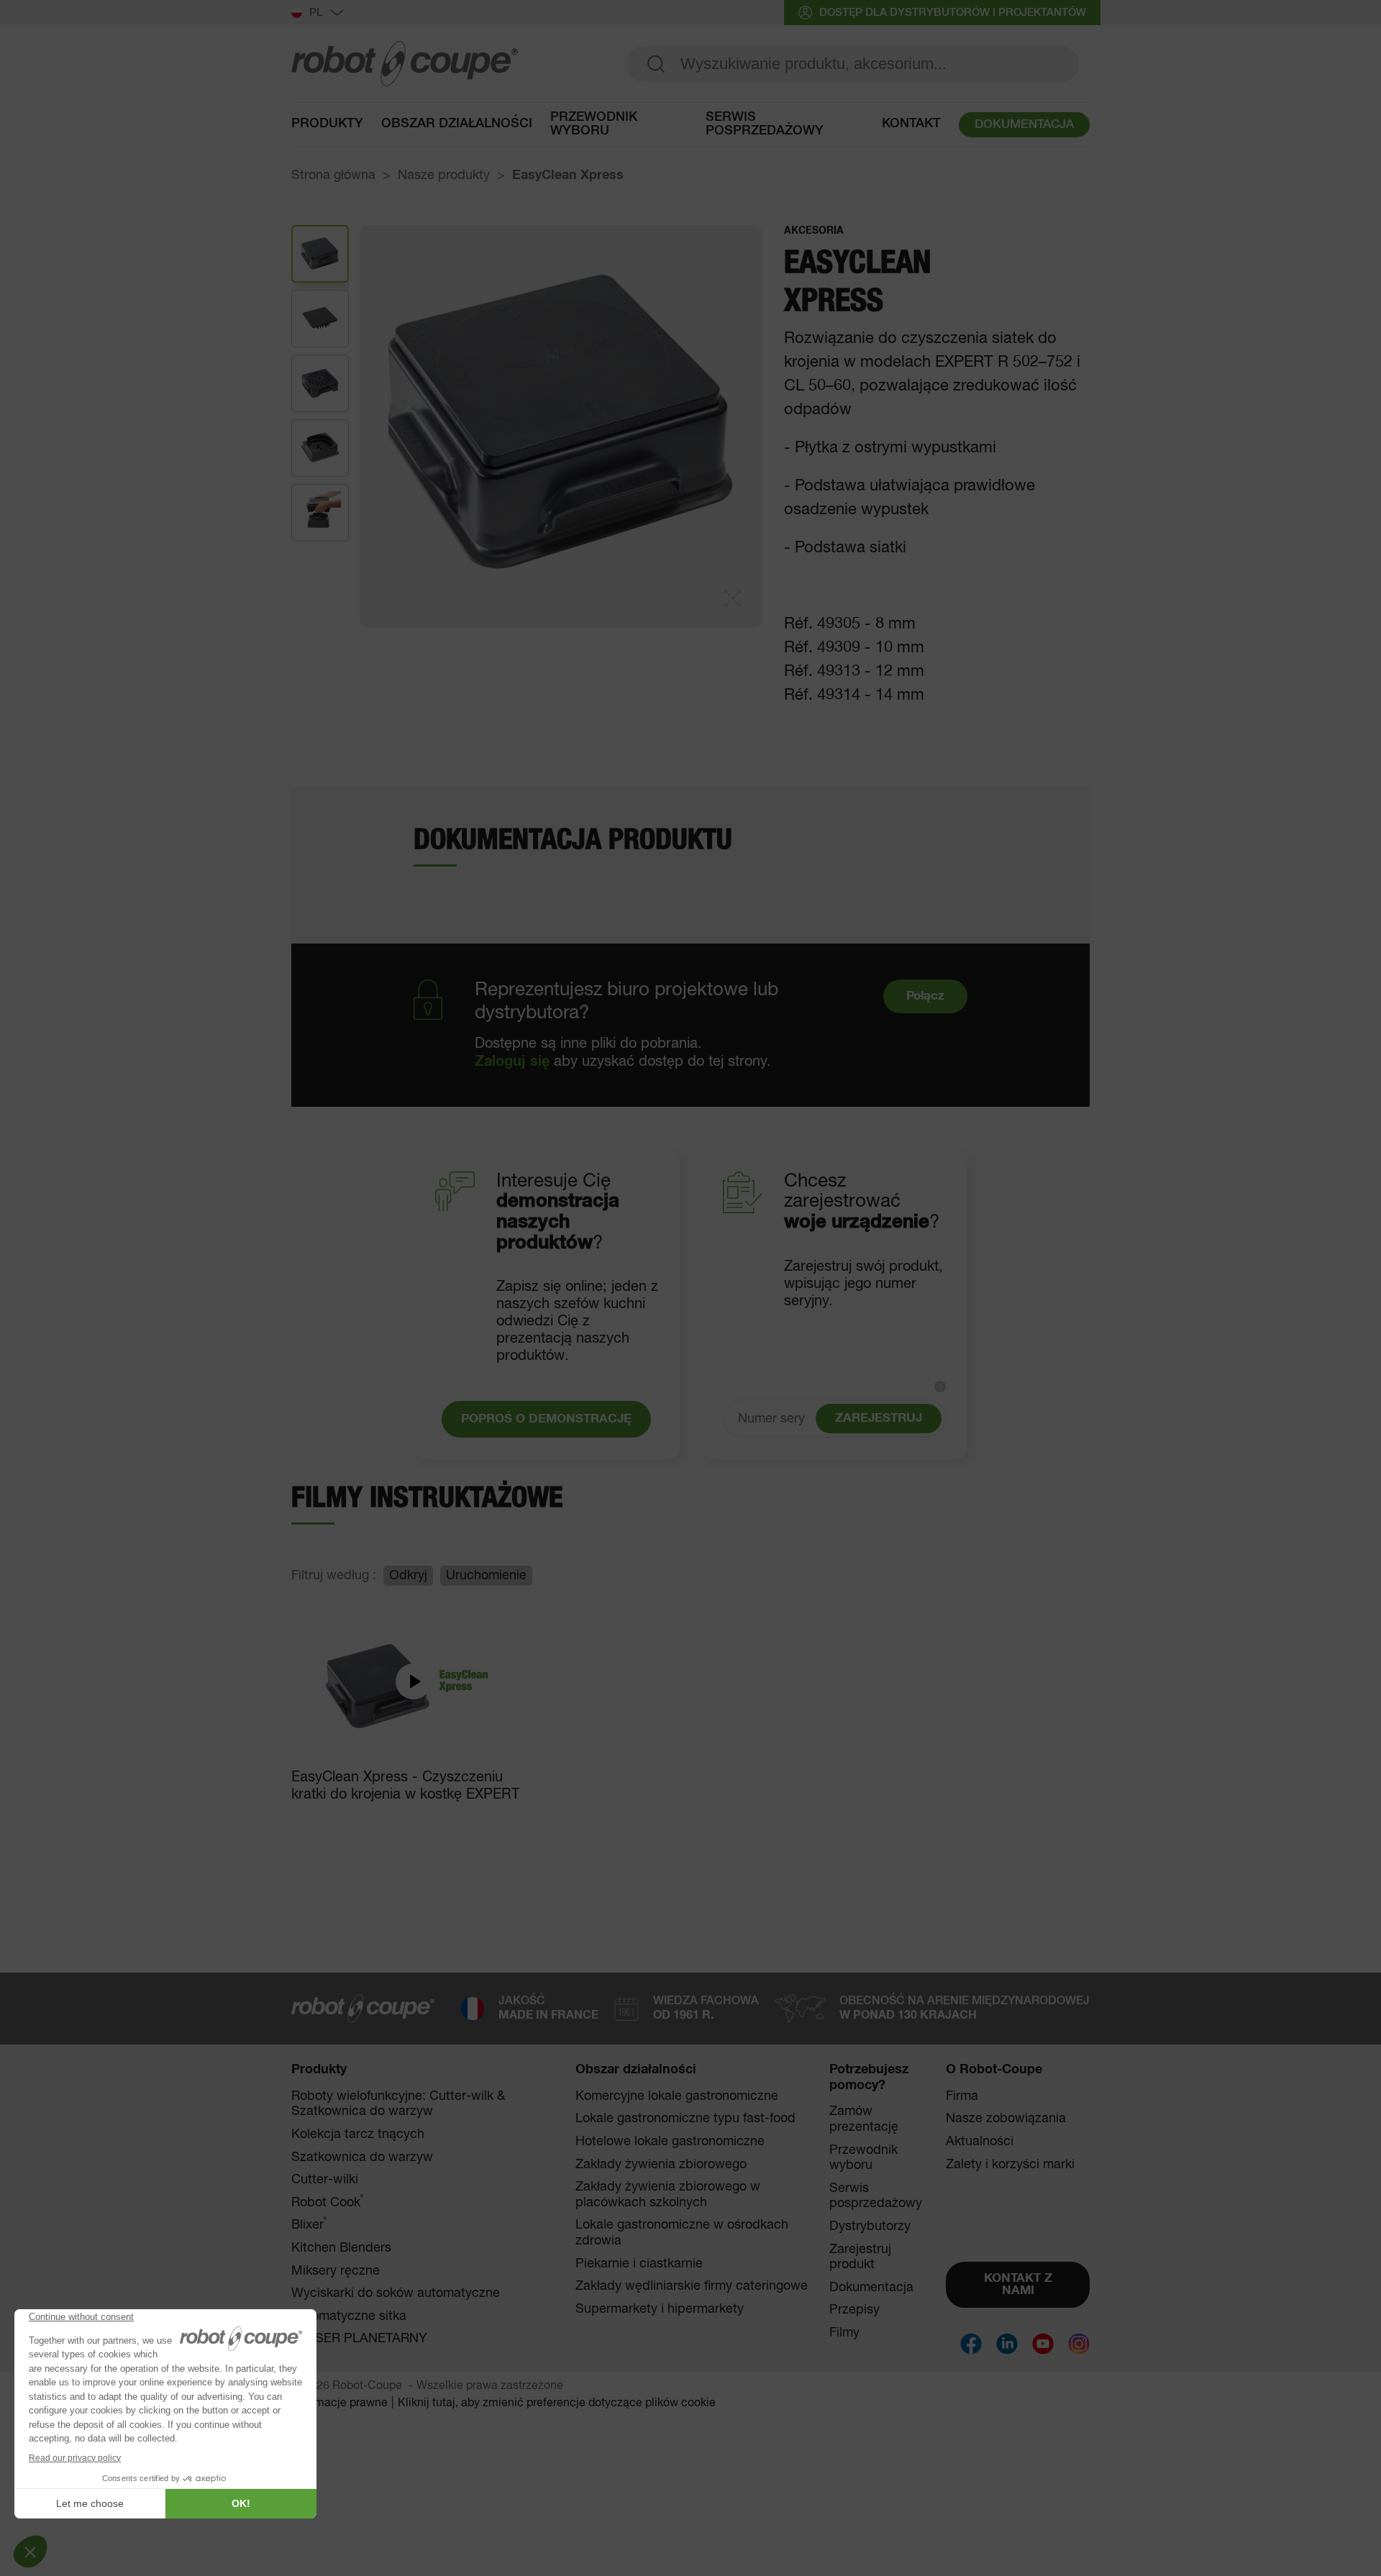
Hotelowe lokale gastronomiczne (670, 2142)
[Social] (971, 2344)
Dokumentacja (871, 2288)
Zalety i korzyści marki (1010, 2165)
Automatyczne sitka (349, 2316)
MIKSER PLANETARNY (359, 2339)
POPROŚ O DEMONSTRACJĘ (546, 1419)
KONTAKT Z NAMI (1018, 2285)
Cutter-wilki (325, 2180)
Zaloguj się (512, 1061)
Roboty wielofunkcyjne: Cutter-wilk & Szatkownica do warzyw (398, 2104)
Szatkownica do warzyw (362, 2157)
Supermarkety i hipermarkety (660, 2309)
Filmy (844, 2333)
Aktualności (980, 2142)
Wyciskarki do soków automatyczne (396, 2293)
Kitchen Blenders (341, 2248)
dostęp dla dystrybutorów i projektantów (953, 13)
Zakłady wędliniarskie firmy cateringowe (692, 2286)
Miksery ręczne (336, 2271)
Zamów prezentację (864, 2119)
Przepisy (854, 2310)
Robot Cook (327, 2202)
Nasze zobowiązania (1006, 2119)
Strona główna (333, 175)
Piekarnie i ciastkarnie (639, 2264)
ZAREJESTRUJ (879, 1419)
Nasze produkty (444, 175)
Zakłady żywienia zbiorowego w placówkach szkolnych (668, 2195)
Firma (962, 2096)
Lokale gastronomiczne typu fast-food (685, 2119)
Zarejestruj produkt (860, 2257)
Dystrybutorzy (870, 2226)
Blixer (309, 2225)
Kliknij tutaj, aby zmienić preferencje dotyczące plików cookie (557, 2403)
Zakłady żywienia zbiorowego (661, 2165)
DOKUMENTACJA (1024, 125)
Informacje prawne (339, 2403)
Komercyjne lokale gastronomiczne (677, 2096)
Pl (316, 13)
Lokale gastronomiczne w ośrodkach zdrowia (682, 2233)
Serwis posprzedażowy (765, 124)
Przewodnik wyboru (594, 124)
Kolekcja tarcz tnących (358, 2134)
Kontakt (911, 124)
